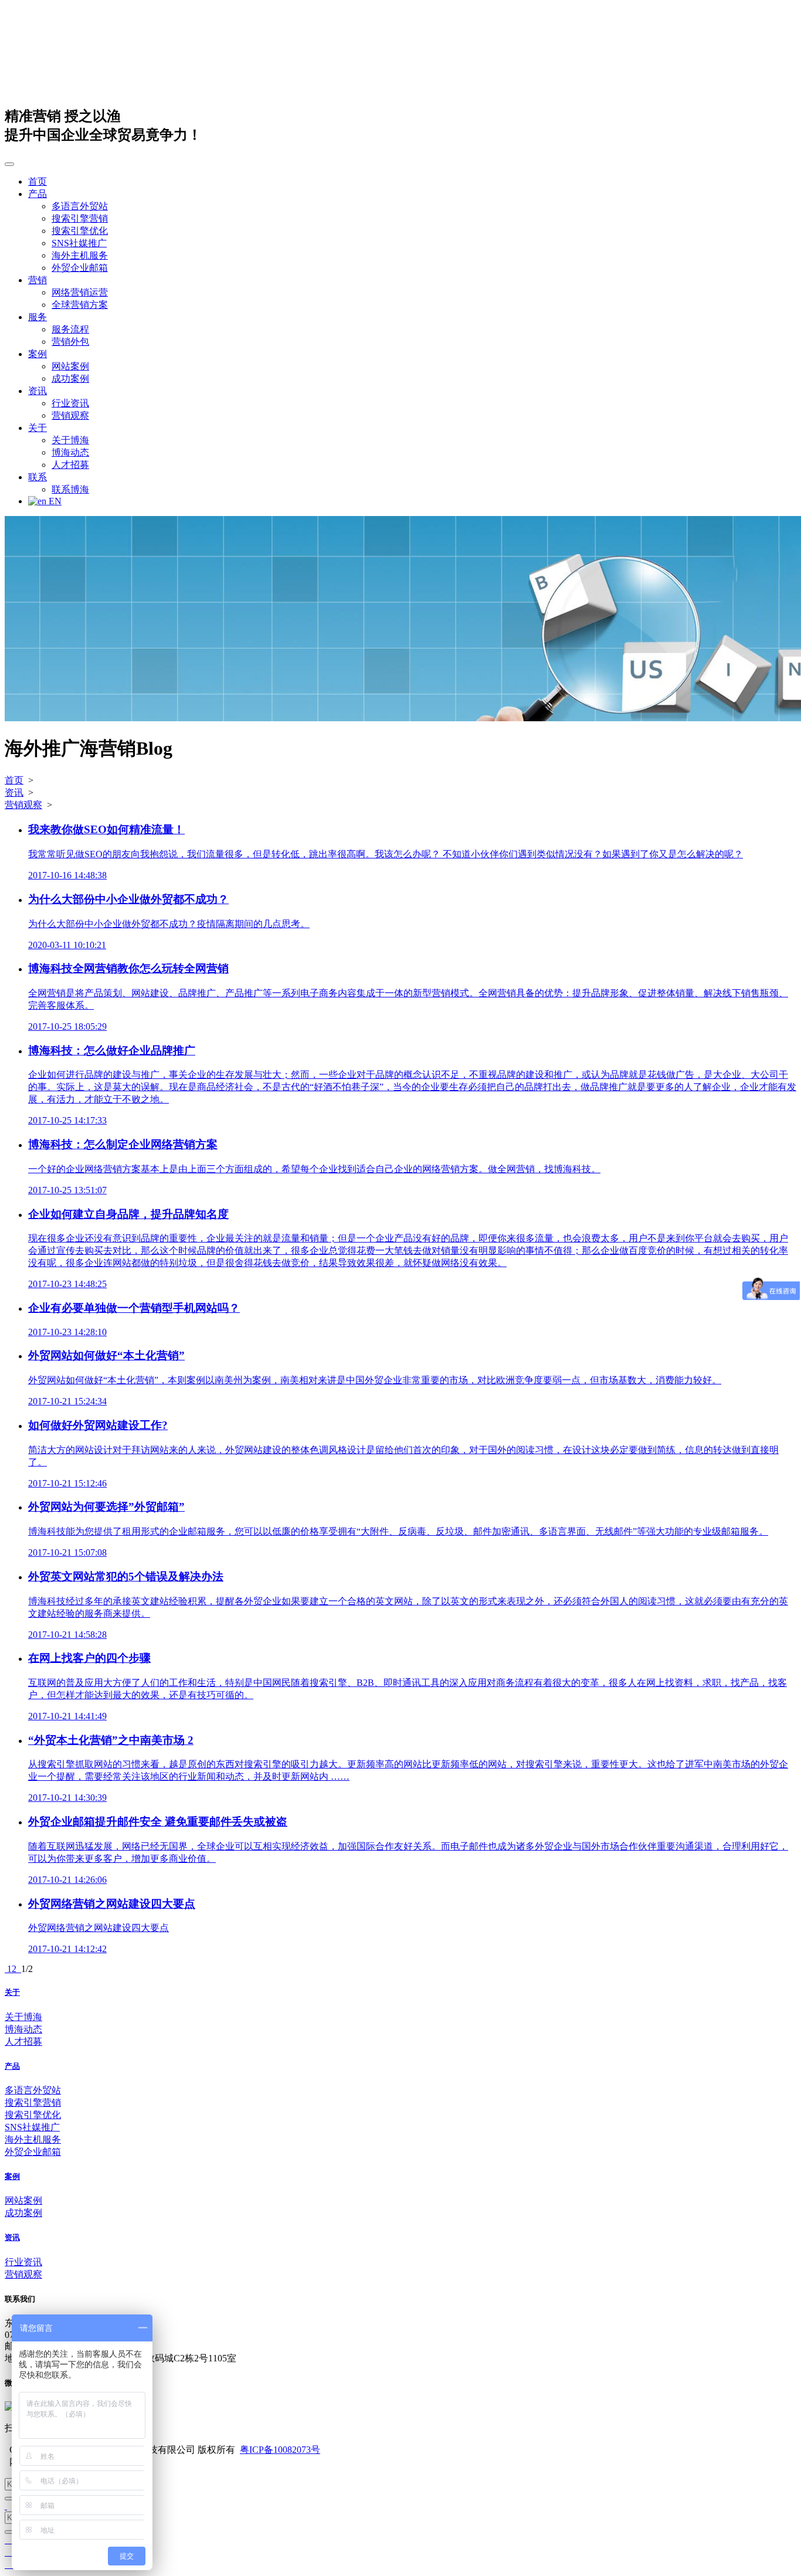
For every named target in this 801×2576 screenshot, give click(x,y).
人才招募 (70, 465)
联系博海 (70, 489)
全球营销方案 (80, 305)
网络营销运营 (80, 292)
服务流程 (70, 329)
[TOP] (6, 2506)
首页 (38, 181)
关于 (38, 428)
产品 (38, 194)
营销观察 (70, 415)
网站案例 (70, 366)
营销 (38, 280)
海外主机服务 (80, 255)
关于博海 (70, 440)
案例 (38, 354)
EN (54, 501)
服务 (38, 317)
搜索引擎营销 (80, 218)
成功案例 (70, 379)
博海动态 (70, 452)
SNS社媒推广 (79, 243)
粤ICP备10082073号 (280, 2450)
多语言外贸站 (80, 206)
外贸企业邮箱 (80, 268)
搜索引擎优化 (80, 231)
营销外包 (70, 342)
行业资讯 (70, 403)
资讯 (38, 391)
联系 (38, 477)
